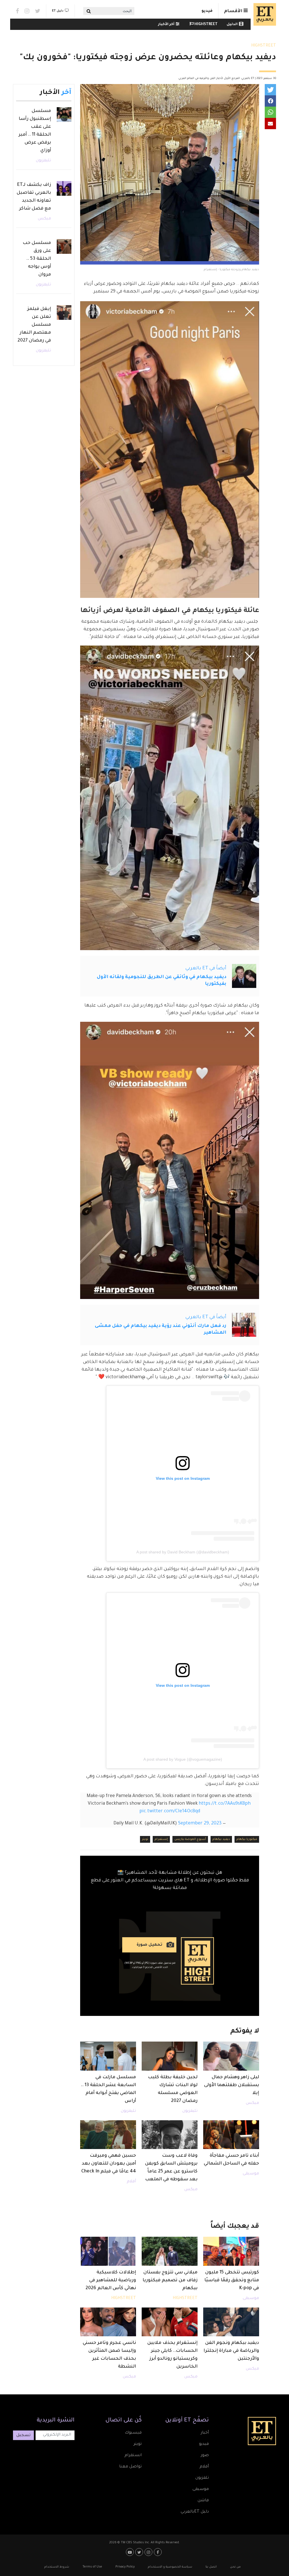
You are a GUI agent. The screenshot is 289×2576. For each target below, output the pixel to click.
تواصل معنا (130, 2467)
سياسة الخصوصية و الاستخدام (170, 2567)
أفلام (131, 2182)
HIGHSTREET (206, 25)
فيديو (207, 11)
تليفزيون (190, 2111)
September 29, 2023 (200, 1824)
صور (205, 2456)
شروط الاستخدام (57, 2567)
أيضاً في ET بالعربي (206, 968)
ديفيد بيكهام (221, 1839)
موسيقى (251, 2174)
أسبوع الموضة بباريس (190, 1839)
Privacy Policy (125, 2567)
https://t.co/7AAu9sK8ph (225, 1804)
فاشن (203, 2501)
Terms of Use (92, 2567)
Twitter (38, 11)
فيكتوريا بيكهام (247, 1839)
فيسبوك (133, 2433)
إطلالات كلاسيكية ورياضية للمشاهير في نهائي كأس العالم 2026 (111, 2280)
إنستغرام (161, 1839)
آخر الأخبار (166, 25)
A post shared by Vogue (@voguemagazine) (183, 1759)
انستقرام (133, 2456)
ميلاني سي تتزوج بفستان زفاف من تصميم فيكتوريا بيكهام (170, 2280)
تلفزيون (202, 2478)
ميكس (252, 2103)
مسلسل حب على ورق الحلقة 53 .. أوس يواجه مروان (37, 259)
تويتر (145, 1839)
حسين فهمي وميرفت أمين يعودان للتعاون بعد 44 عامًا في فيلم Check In (109, 2164)
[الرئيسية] (263, 14)
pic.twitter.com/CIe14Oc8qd (170, 1811)
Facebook (17, 11)
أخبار (205, 2433)
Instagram (27, 11)
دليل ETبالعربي (195, 2512)
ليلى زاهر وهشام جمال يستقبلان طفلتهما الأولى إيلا (232, 2085)
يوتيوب (131, 2552)
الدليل (232, 25)
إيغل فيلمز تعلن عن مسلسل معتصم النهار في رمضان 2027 (34, 325)
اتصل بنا (211, 2567)
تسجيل (23, 2436)
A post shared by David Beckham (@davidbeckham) (183, 1552)
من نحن (235, 2567)
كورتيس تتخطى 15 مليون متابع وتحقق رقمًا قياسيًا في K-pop (232, 2280)
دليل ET (58, 11)
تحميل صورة (149, 1945)
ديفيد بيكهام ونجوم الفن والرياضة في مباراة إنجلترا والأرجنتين (231, 2351)
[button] (270, 90)
